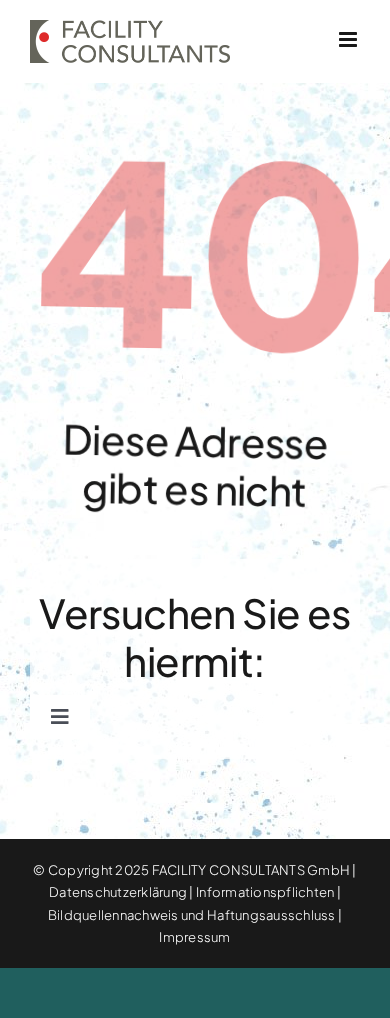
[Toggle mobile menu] (349, 39)
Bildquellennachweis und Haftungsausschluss (192, 915)
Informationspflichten (265, 892)
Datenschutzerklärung (118, 892)
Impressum (194, 937)
